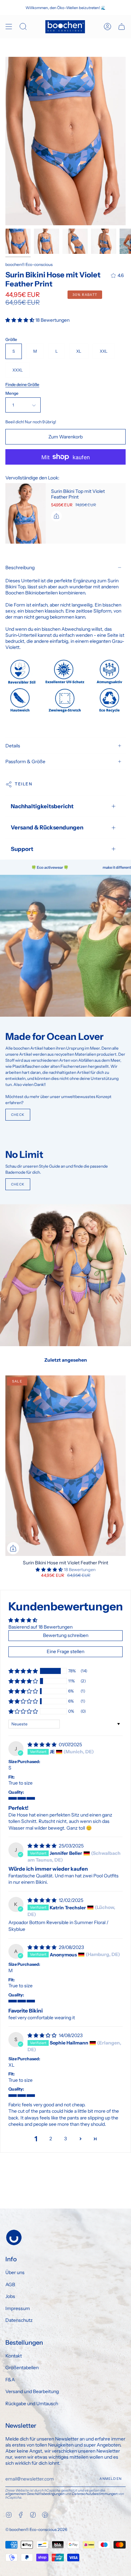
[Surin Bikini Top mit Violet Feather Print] (26, 513)
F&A (10, 2380)
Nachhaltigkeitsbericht (42, 806)
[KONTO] (107, 27)
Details (13, 746)
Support (22, 849)
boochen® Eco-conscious (29, 264)
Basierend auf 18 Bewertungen (40, 1627)
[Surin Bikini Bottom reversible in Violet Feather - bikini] (18, 241)
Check (18, 1115)
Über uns (15, 2272)
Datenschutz (19, 2320)
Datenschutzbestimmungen (95, 2494)
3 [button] (65, 2139)
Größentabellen (22, 2368)
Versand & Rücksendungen (47, 827)
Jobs (10, 2296)
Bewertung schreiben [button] (66, 1635)
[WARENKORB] (122, 27)
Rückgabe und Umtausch (32, 2404)
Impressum (18, 2308)
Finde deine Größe (22, 384)
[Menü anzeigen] (9, 27)
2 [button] (51, 2139)
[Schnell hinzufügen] (13, 1548)
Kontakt (14, 2356)
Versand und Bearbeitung (32, 2391)
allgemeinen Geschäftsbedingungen (35, 2494)
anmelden (111, 2479)
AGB (10, 2285)
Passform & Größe (25, 762)
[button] (20, 320)
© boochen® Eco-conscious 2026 (36, 2529)
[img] (42, 1745)
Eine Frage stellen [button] (65, 1651)
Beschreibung (20, 568)
